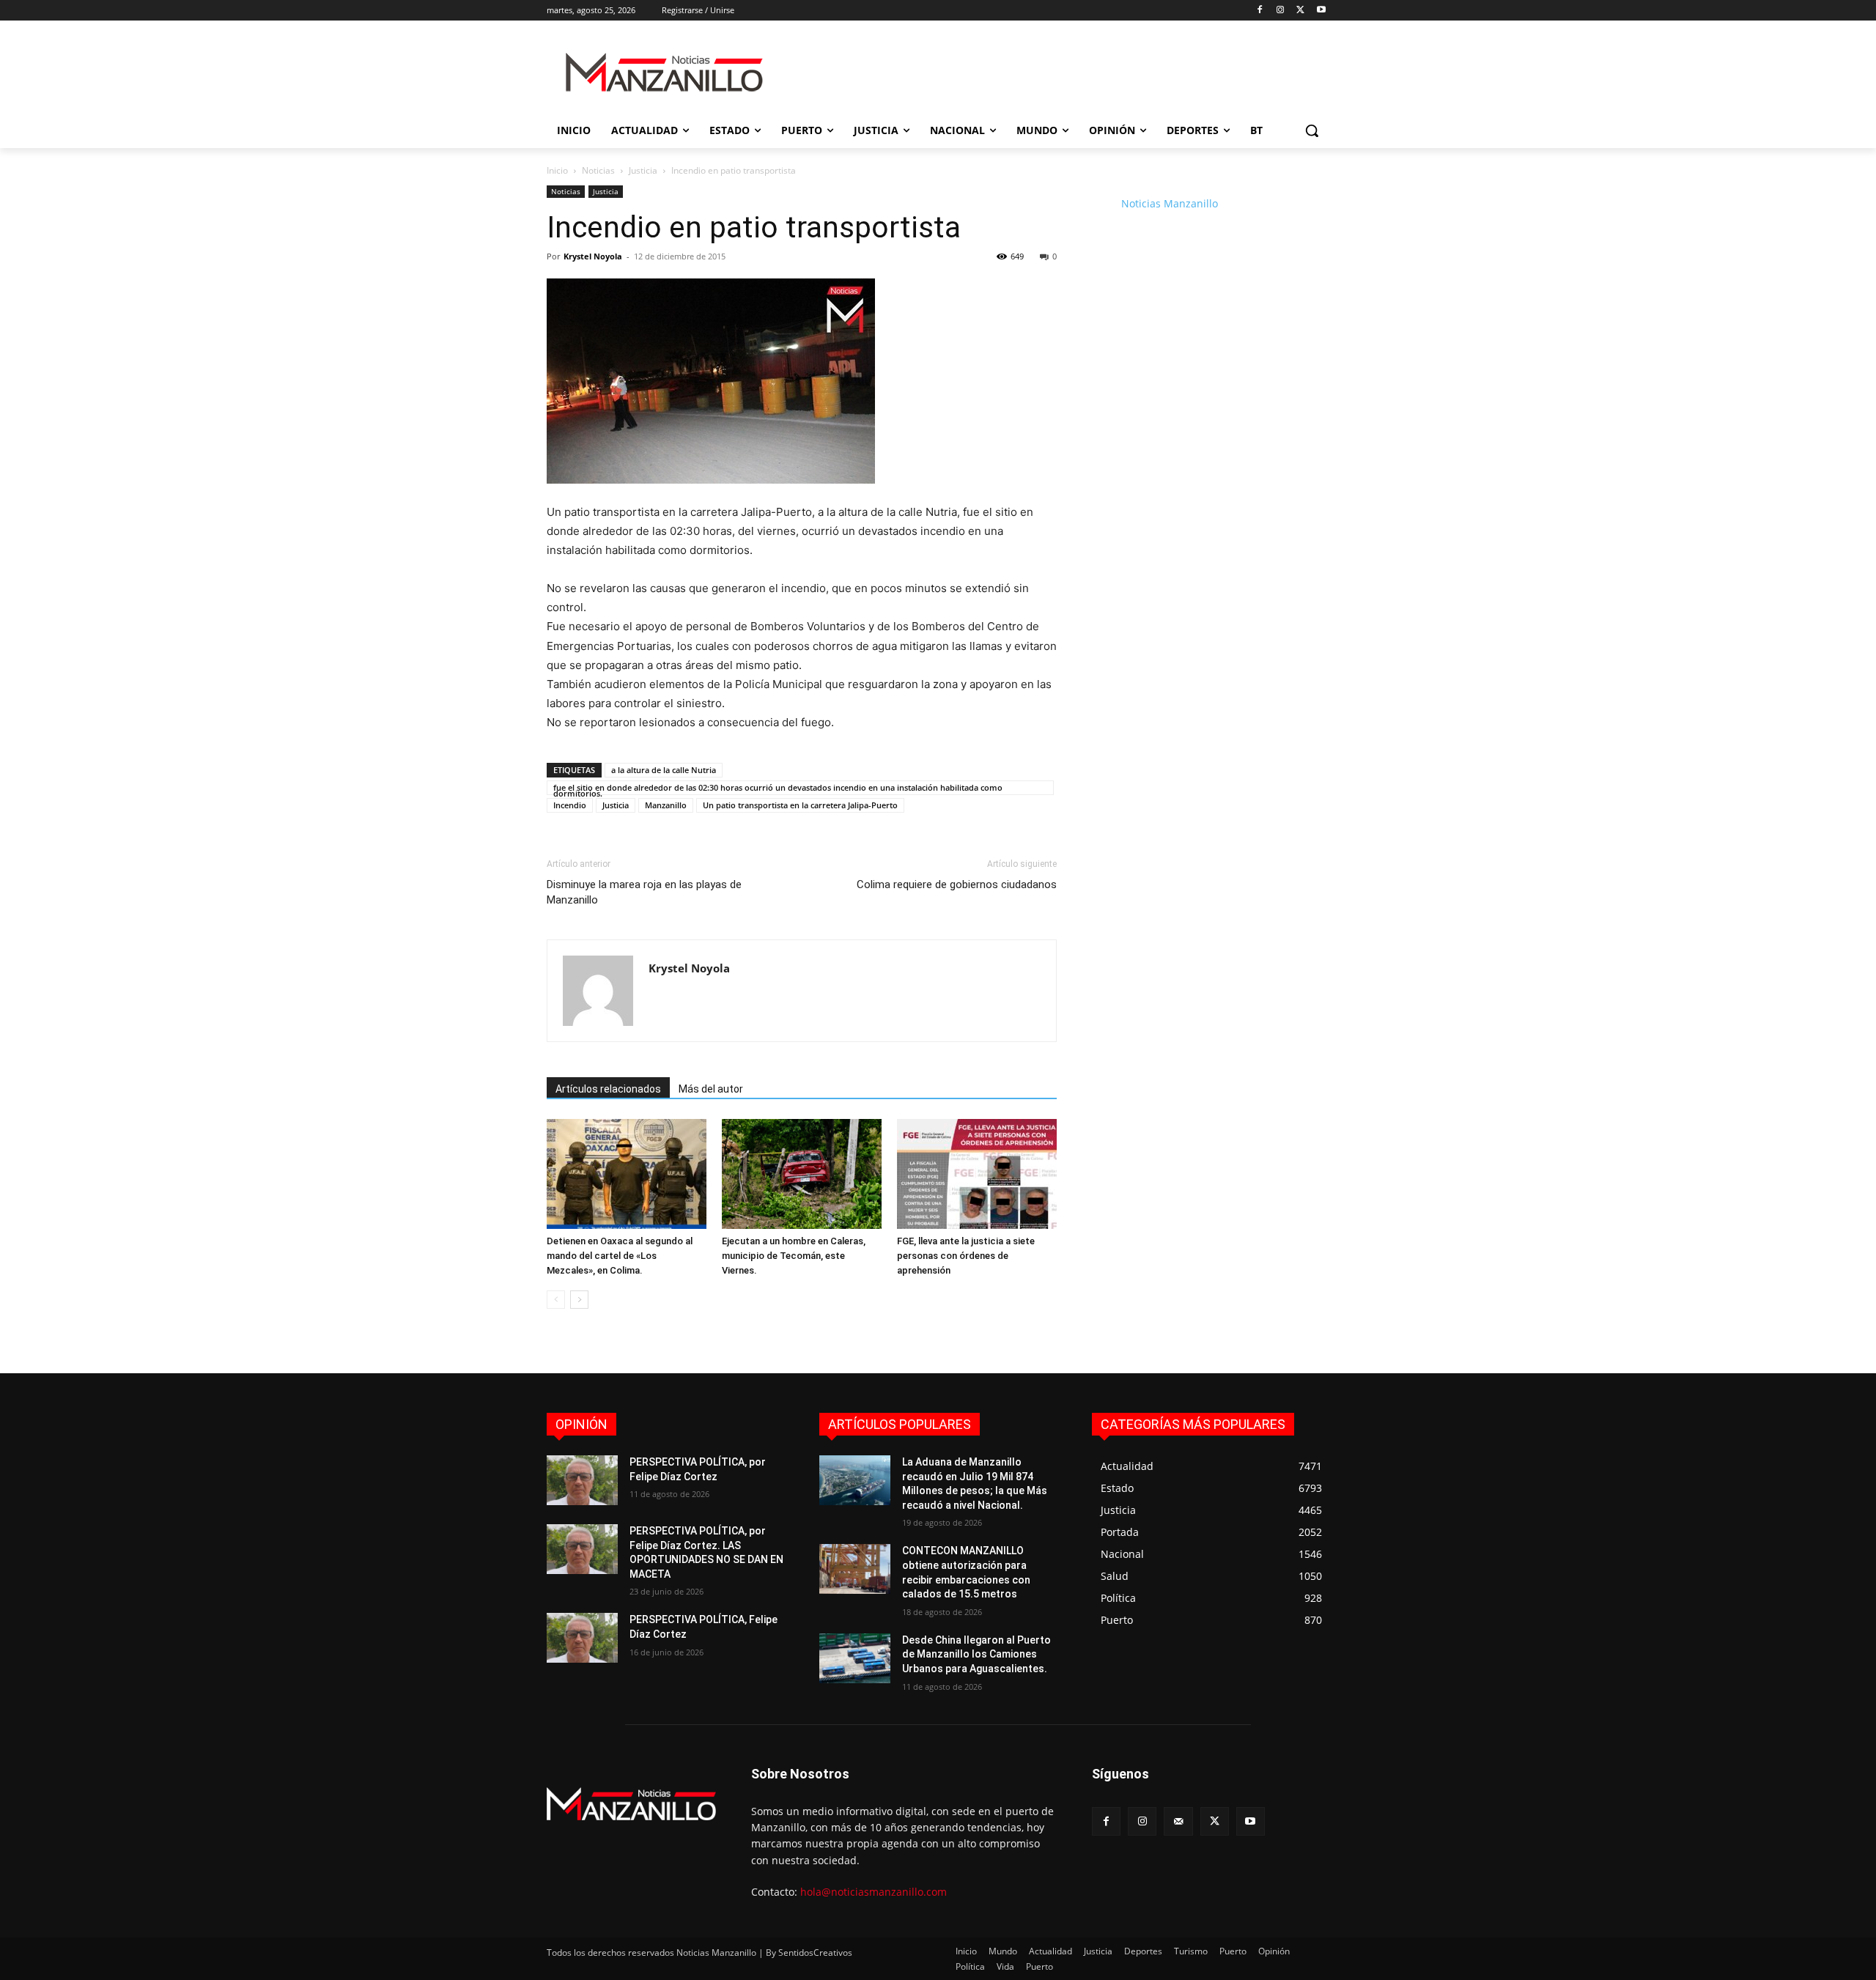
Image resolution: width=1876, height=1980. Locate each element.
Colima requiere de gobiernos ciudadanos (957, 884)
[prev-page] (556, 1300)
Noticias (598, 170)
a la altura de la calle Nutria (664, 770)
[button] (1312, 130)
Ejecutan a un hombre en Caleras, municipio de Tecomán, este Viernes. (794, 1256)
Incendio (570, 805)
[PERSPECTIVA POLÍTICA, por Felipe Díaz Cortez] (582, 1480)
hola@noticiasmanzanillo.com (874, 1892)
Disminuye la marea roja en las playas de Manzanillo (644, 892)
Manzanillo (666, 805)
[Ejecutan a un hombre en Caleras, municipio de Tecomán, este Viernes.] (802, 1174)
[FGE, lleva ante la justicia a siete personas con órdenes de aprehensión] (977, 1174)
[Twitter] (1300, 11)
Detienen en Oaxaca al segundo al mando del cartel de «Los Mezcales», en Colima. (620, 1256)
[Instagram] (1281, 11)
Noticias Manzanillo (1170, 203)
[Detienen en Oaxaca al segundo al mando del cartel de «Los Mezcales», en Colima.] (627, 1174)
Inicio (557, 170)
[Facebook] (1260, 11)
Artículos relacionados (608, 1089)
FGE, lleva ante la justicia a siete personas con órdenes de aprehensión (966, 1256)
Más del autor (711, 1089)
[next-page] (579, 1300)
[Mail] (1178, 1821)
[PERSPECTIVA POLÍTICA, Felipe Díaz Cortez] (582, 1638)
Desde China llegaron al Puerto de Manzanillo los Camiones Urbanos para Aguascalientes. (976, 1654)
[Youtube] (1321, 11)
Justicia (643, 170)
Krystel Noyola (593, 256)
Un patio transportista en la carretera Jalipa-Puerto (800, 805)
